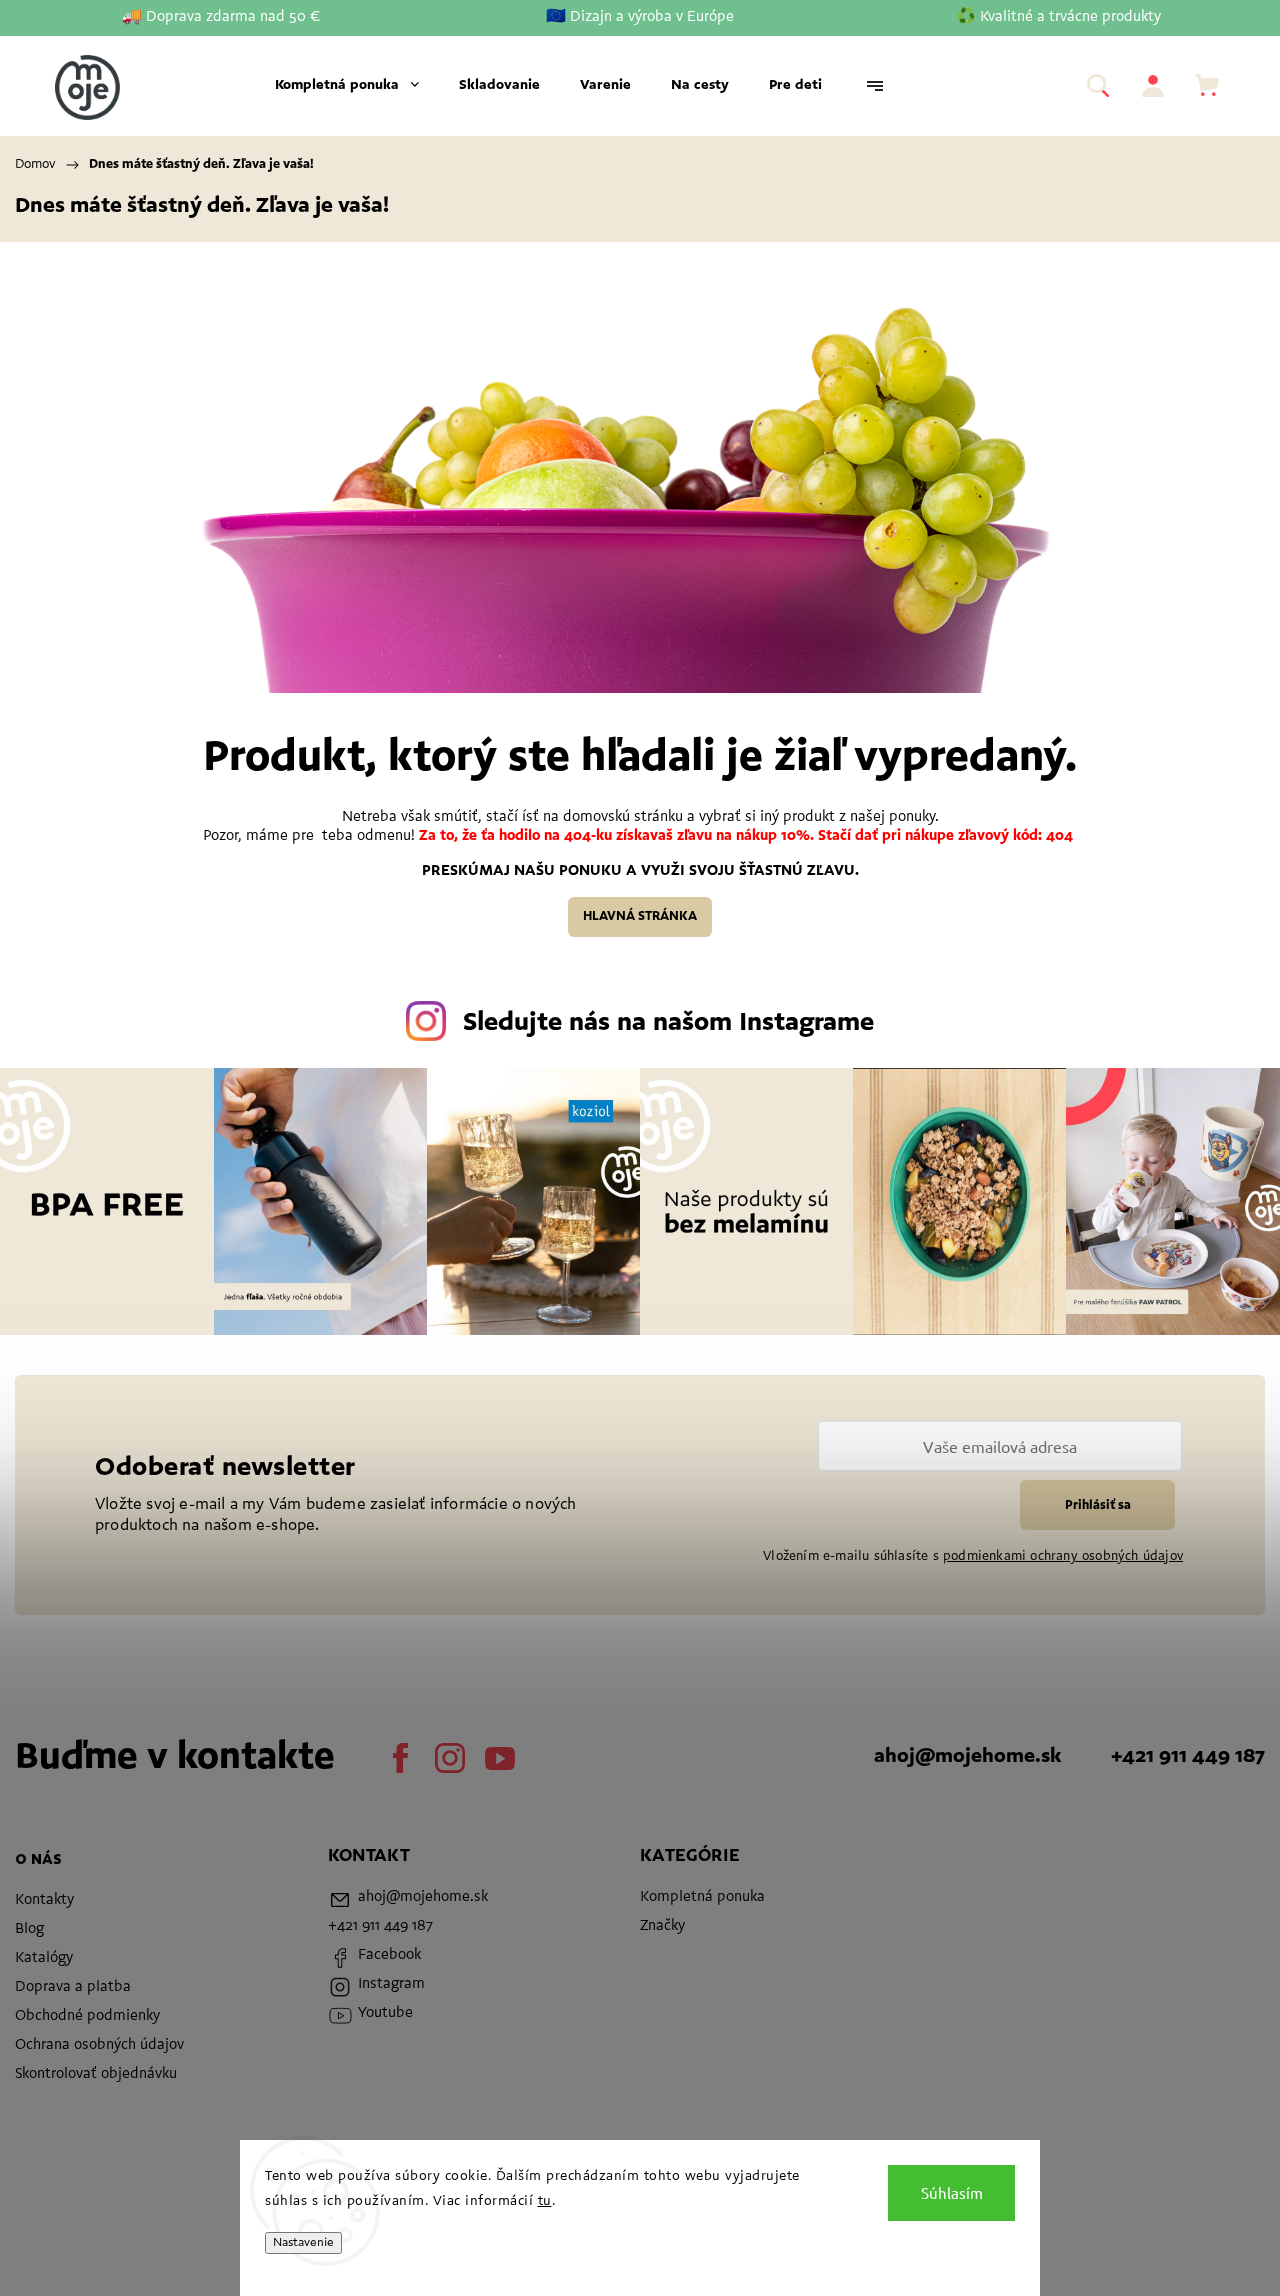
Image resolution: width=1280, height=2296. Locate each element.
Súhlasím (952, 2192)
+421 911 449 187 (1188, 1757)
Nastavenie (303, 2243)
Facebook (400, 1758)
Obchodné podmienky (87, 2016)
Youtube (500, 1758)
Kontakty (44, 1900)
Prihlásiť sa (1098, 1505)
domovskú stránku (625, 817)
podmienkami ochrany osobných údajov (1063, 1556)
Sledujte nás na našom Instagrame (668, 1023)
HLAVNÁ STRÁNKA (640, 916)
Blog (29, 1929)
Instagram (450, 1758)
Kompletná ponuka (702, 1897)
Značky (662, 1926)
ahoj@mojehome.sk (967, 1757)
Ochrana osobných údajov (99, 2045)
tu (545, 2202)
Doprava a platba (73, 1987)
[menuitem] (347, 86)
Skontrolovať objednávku (96, 2074)
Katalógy (44, 1958)
